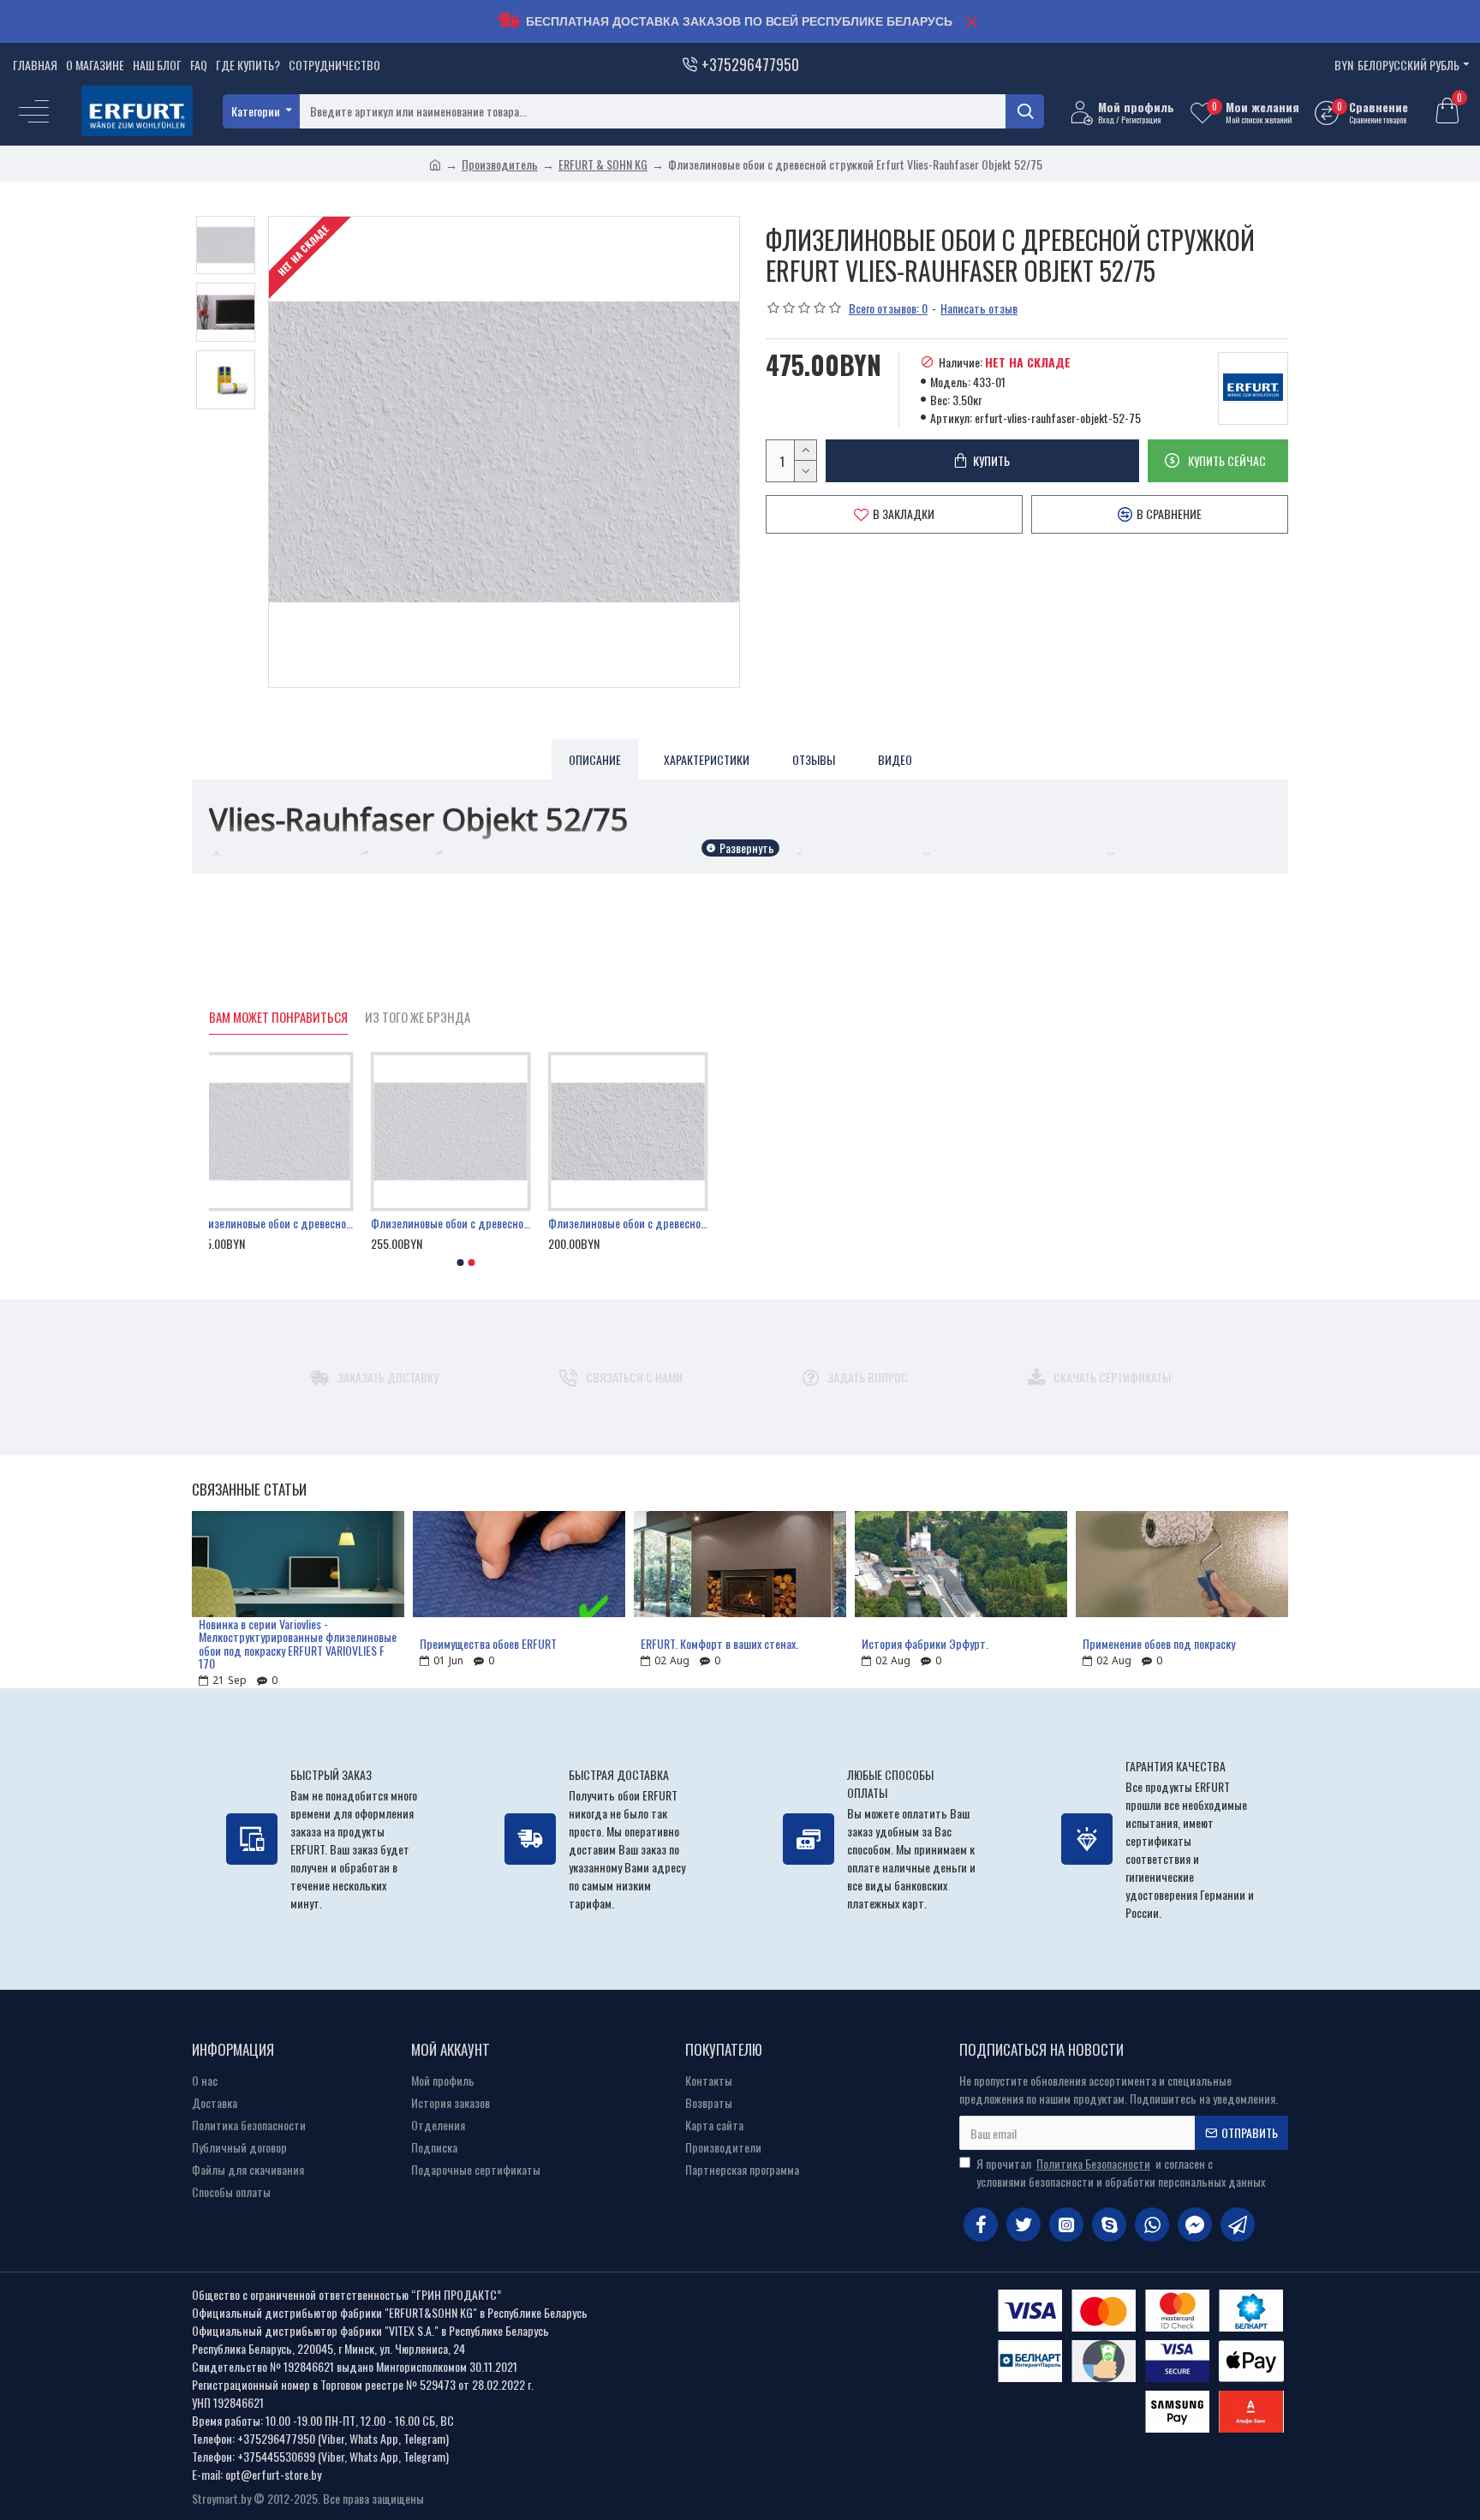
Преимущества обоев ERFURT (488, 1643)
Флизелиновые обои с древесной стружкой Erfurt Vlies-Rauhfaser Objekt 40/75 (643, 1223)
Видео (895, 759)
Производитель (500, 164)
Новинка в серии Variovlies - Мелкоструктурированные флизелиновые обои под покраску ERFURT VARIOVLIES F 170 (298, 1644)
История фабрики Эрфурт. (925, 1643)
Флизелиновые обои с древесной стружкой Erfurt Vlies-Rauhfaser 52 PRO (289, 1223)
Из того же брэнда (418, 1018)
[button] (461, 1263)
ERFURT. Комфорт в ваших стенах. (719, 1643)
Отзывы (814, 759)
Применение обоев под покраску (1159, 1643)
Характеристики (707, 759)
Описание (595, 759)
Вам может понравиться (278, 1018)
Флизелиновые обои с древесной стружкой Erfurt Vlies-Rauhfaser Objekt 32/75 (466, 1223)
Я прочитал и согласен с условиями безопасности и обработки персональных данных (1121, 2172)
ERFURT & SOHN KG (603, 164)
